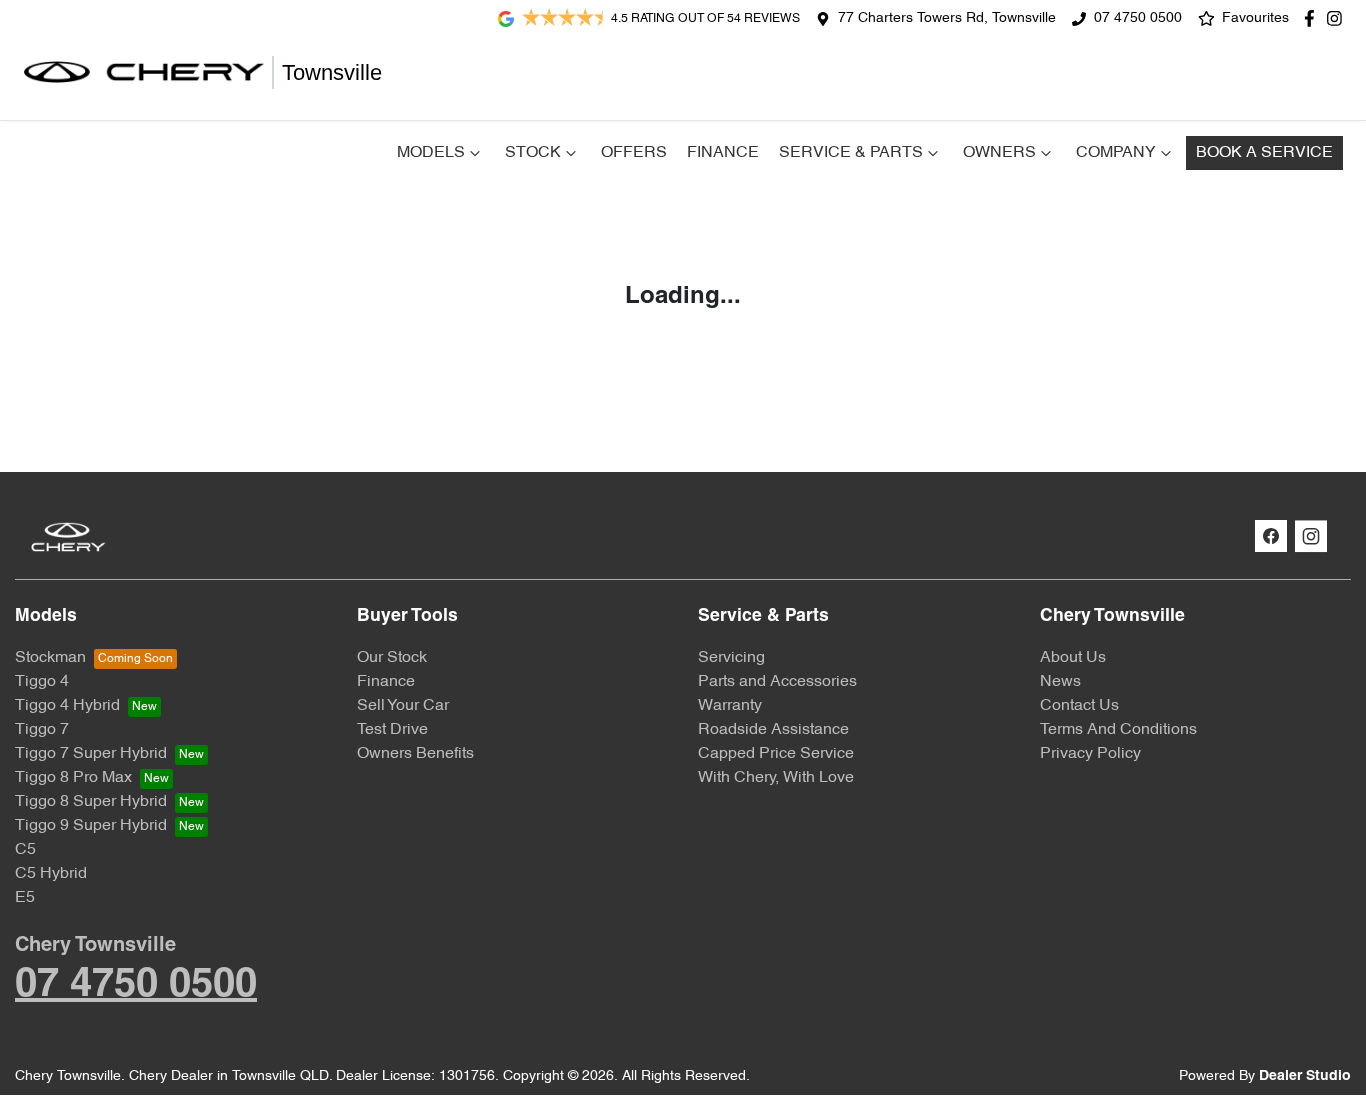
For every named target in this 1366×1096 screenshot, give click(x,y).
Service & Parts (851, 153)
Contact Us (1079, 706)
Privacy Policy (1090, 754)
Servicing (731, 658)
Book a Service (1264, 153)
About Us (1073, 658)
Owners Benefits (415, 754)
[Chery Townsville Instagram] (1338, 18)
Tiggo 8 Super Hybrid (91, 802)
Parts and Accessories (777, 682)
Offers (634, 153)
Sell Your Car (403, 706)
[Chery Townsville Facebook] (1313, 18)
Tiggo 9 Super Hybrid (91, 826)
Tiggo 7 (42, 730)
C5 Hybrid (51, 874)
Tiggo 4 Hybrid (67, 706)
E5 (25, 898)
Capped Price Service (776, 754)
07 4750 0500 (1138, 18)
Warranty (730, 706)
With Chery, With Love (776, 778)
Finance (723, 153)
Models (431, 153)
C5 (25, 850)
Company (1116, 153)
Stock (533, 153)
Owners (999, 153)
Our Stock (392, 658)
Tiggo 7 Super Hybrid (91, 754)
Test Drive (392, 730)
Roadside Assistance (773, 730)
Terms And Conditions (1118, 730)
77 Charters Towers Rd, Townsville (947, 18)
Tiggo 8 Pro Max (73, 778)
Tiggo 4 (42, 682)
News (1060, 682)
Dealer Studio (1305, 1076)
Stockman (50, 658)
